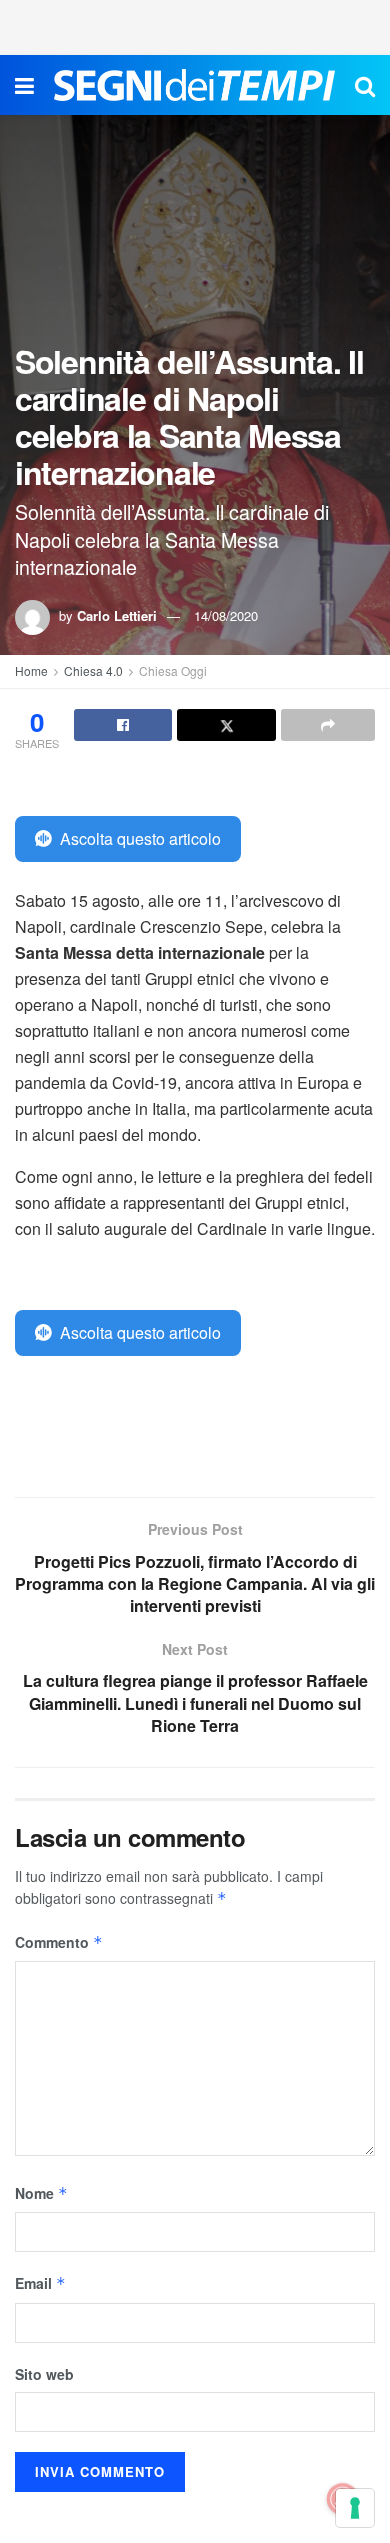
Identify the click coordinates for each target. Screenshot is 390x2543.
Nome (41, 2193)
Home (31, 670)
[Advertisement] (195, 25)
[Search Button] (365, 85)
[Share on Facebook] (123, 725)
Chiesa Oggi (173, 670)
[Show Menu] (24, 85)
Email (40, 2283)
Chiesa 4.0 (93, 670)
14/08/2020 (226, 615)
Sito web (44, 2374)
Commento (59, 1942)
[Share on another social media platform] (328, 725)
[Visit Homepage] (194, 85)
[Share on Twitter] (226, 725)
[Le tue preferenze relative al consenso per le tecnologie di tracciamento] (355, 2508)
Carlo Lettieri (117, 615)
